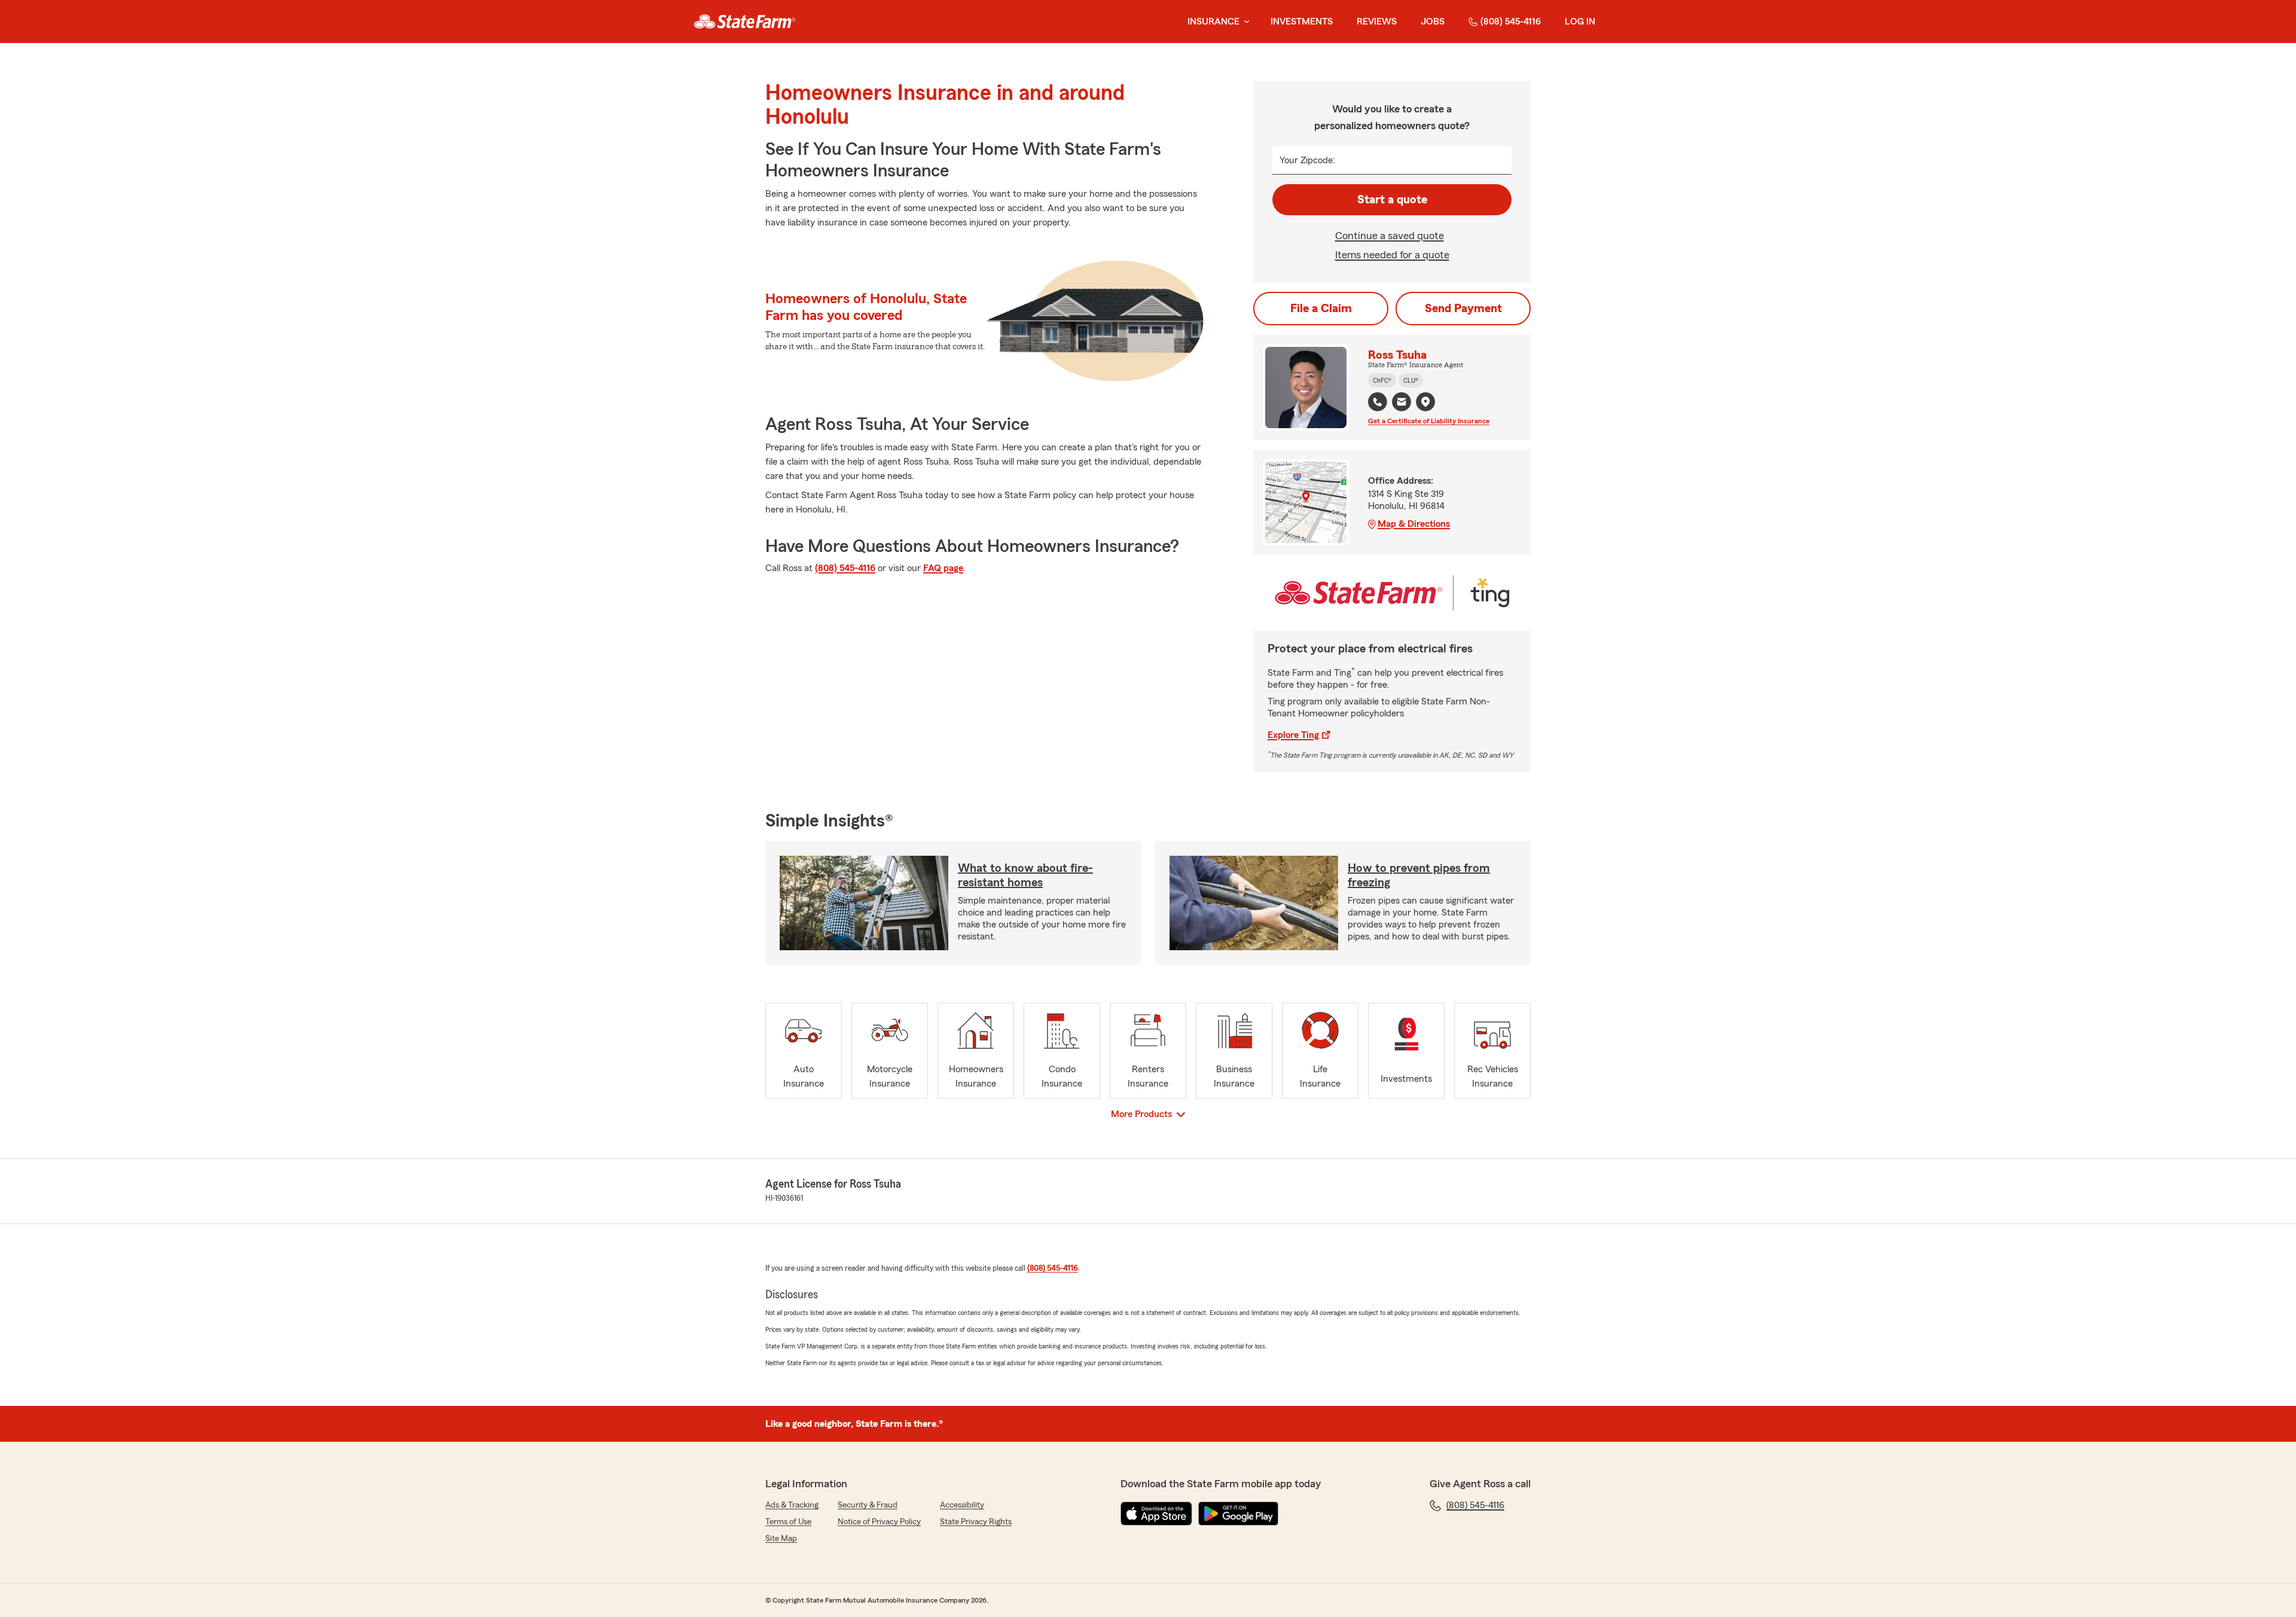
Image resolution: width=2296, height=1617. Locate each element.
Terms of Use (788, 1522)
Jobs (1433, 22)
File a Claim (1321, 309)
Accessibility (962, 1505)
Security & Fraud (868, 1505)
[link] (745, 22)
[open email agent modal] (1402, 403)
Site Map (781, 1539)
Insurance (1213, 22)
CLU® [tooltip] (1411, 380)
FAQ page (943, 568)
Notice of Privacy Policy (879, 1522)
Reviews (1377, 22)
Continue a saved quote (1390, 236)
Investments (1302, 22)
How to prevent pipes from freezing (1419, 875)
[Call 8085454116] (1378, 402)
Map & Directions (1414, 524)
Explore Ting (1293, 735)
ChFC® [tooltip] (1382, 380)
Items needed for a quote (1392, 255)
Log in (1580, 22)
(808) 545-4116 (1511, 22)
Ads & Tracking (792, 1505)
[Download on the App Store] (1156, 1514)
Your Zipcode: (1307, 160)
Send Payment (1463, 309)
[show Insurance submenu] (1244, 22)
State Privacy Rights (976, 1522)
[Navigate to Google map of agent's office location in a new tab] (1425, 402)
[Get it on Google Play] (1238, 1514)
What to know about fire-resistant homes (1025, 875)
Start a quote (1392, 200)
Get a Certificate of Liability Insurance (1429, 421)
